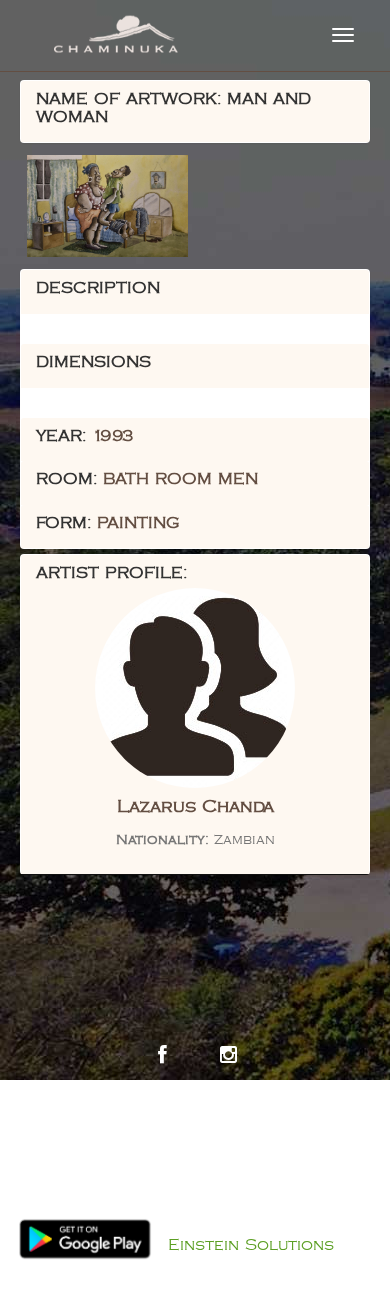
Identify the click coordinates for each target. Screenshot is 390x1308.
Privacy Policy (215, 1219)
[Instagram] (228, 1055)
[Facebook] (162, 1055)
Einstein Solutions (251, 1245)
